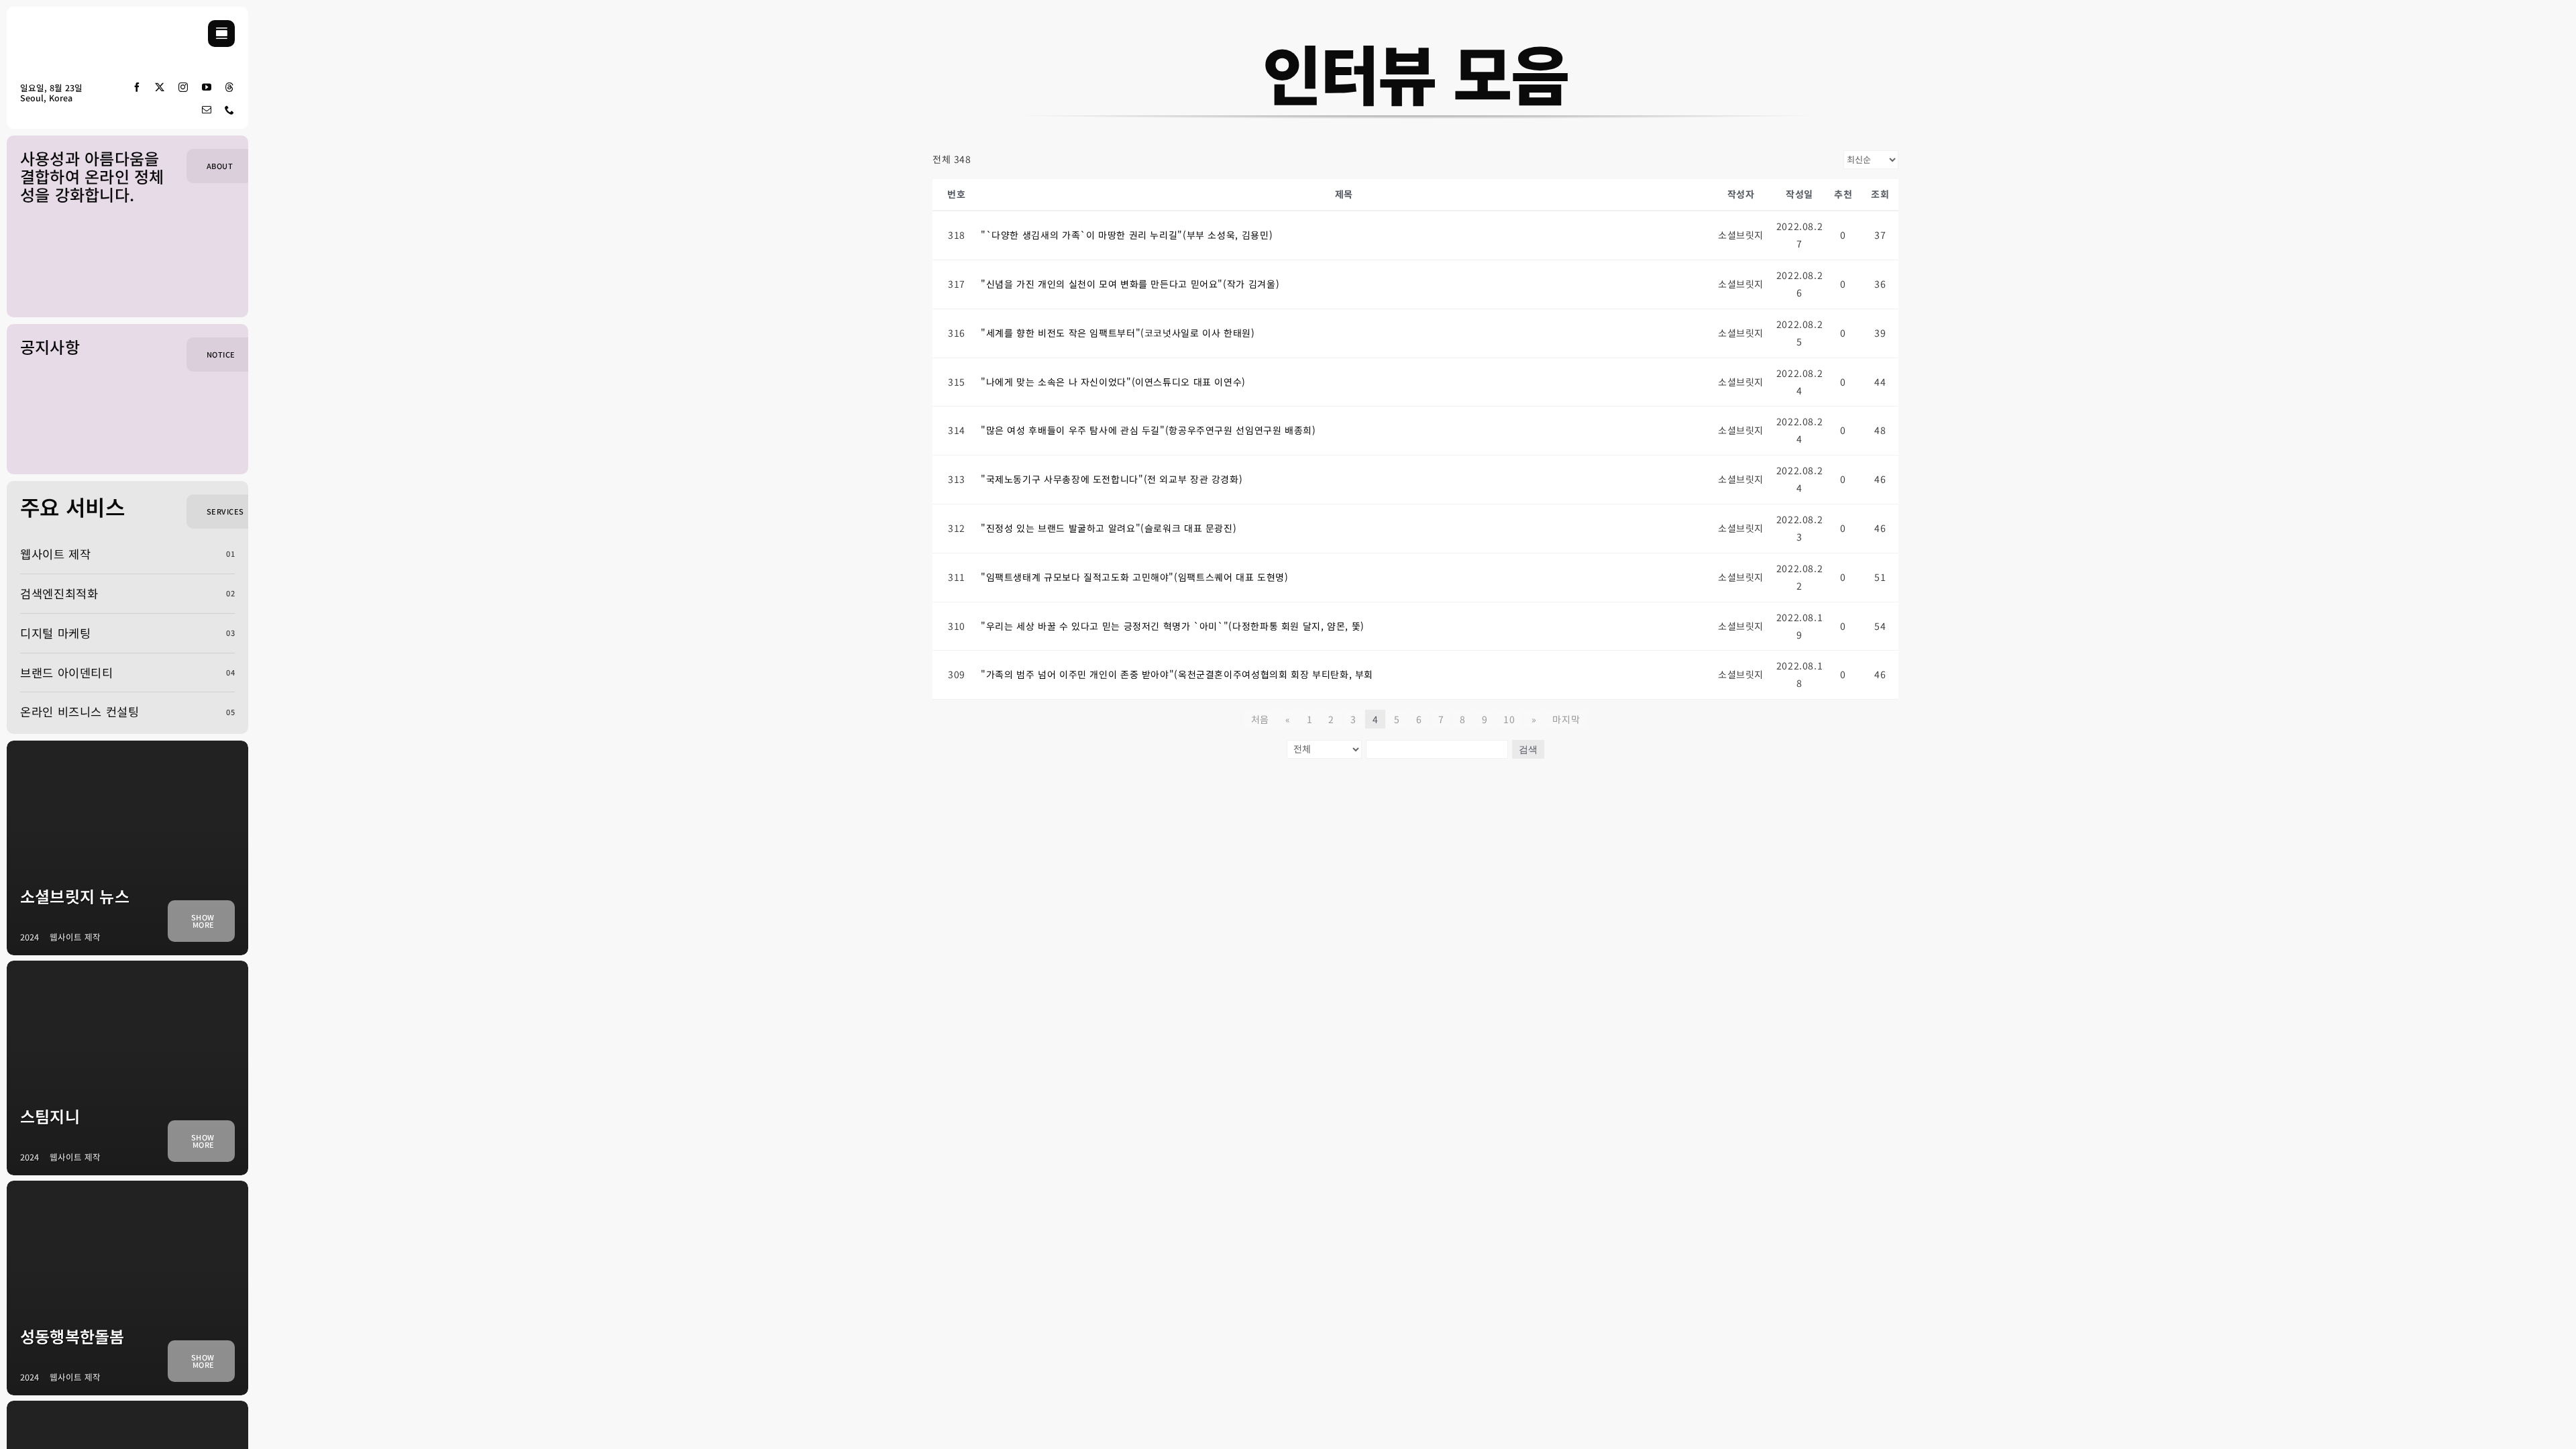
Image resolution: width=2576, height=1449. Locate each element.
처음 (1260, 719)
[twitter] (160, 87)
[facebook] (137, 87)
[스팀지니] (127, 1068)
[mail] (207, 110)
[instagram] (183, 87)
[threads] (230, 87)
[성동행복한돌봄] (127, 1288)
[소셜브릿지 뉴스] (127, 848)
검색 (1528, 749)
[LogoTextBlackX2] (60, 26)
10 (1509, 719)
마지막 (1566, 719)
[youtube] (207, 87)
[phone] (230, 110)
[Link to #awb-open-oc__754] (221, 34)
